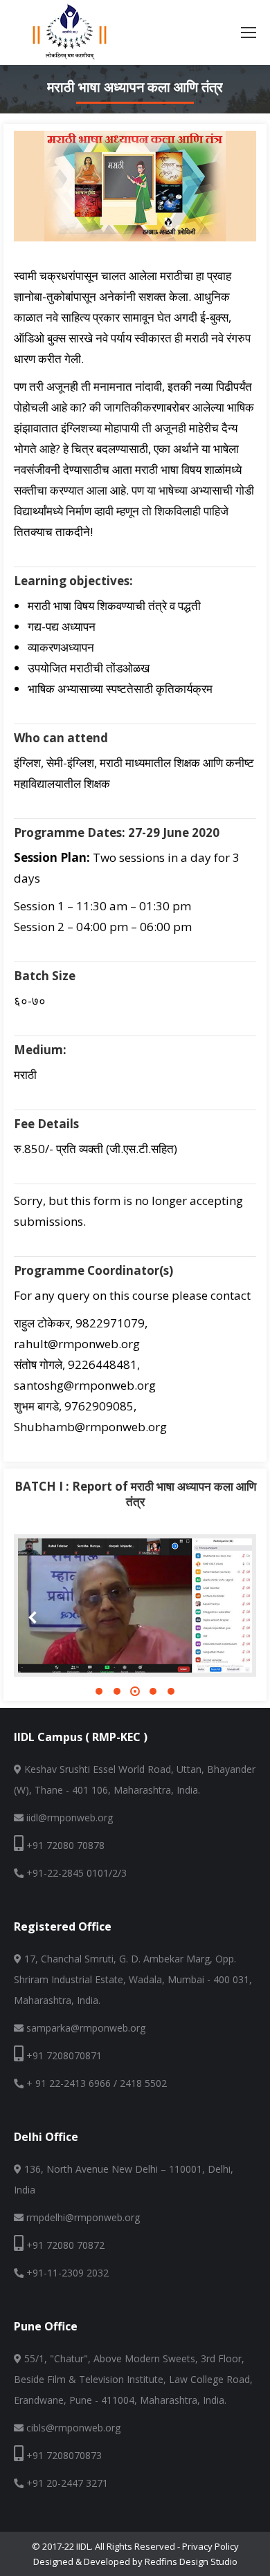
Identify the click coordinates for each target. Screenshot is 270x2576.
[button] (99, 1691)
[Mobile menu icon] (249, 33)
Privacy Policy (210, 2546)
